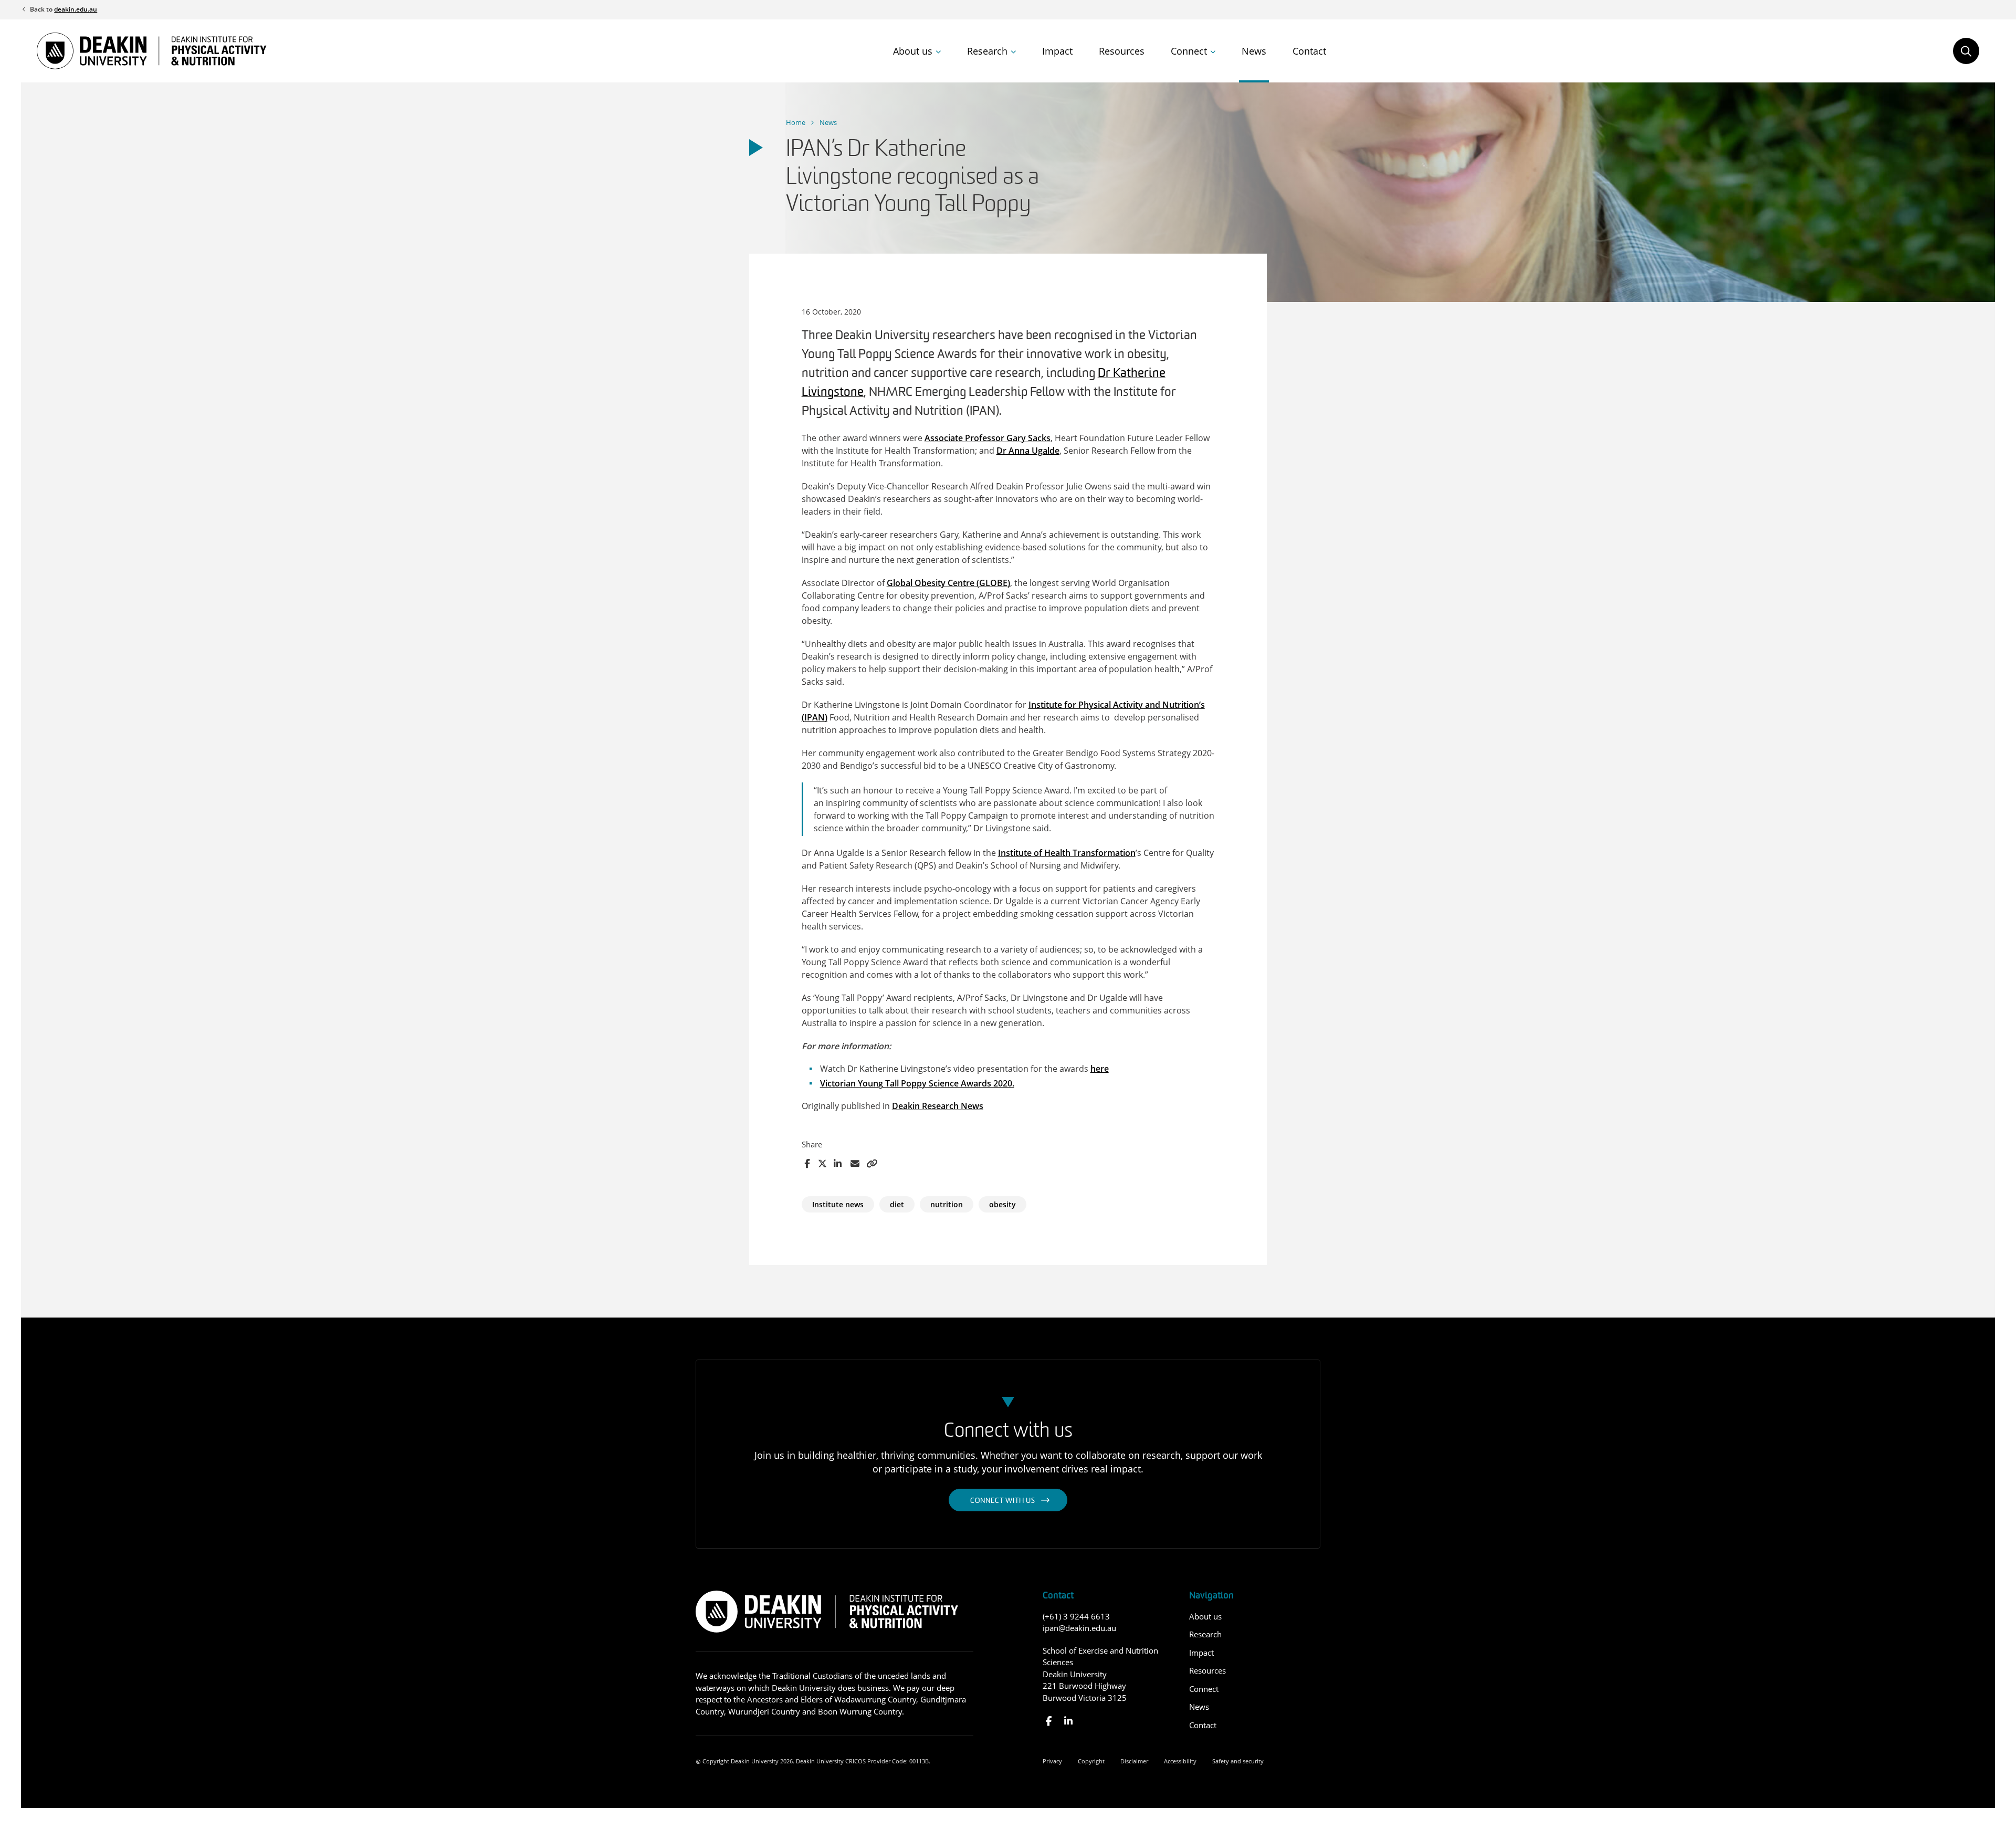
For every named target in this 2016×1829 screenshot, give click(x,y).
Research (987, 51)
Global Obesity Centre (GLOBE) (948, 583)
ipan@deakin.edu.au (1079, 1628)
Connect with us (1003, 1501)
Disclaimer (1134, 1761)
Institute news (838, 1204)
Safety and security (1238, 1761)
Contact (1309, 51)
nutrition (947, 1204)
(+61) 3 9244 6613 (1076, 1616)
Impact (1057, 51)
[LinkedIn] (1068, 1721)
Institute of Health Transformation (1067, 853)
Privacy (1052, 1761)
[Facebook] (1049, 1721)
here (1100, 1069)
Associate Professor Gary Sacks (988, 438)
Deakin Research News (938, 1106)
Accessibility (1180, 1761)
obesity (1002, 1204)
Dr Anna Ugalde (1028, 451)
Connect (1189, 51)
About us (913, 51)
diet (897, 1204)
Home (796, 122)
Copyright (1091, 1761)
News (1254, 51)
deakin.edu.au (76, 9)
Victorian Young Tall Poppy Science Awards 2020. (917, 1083)
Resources (1122, 51)
